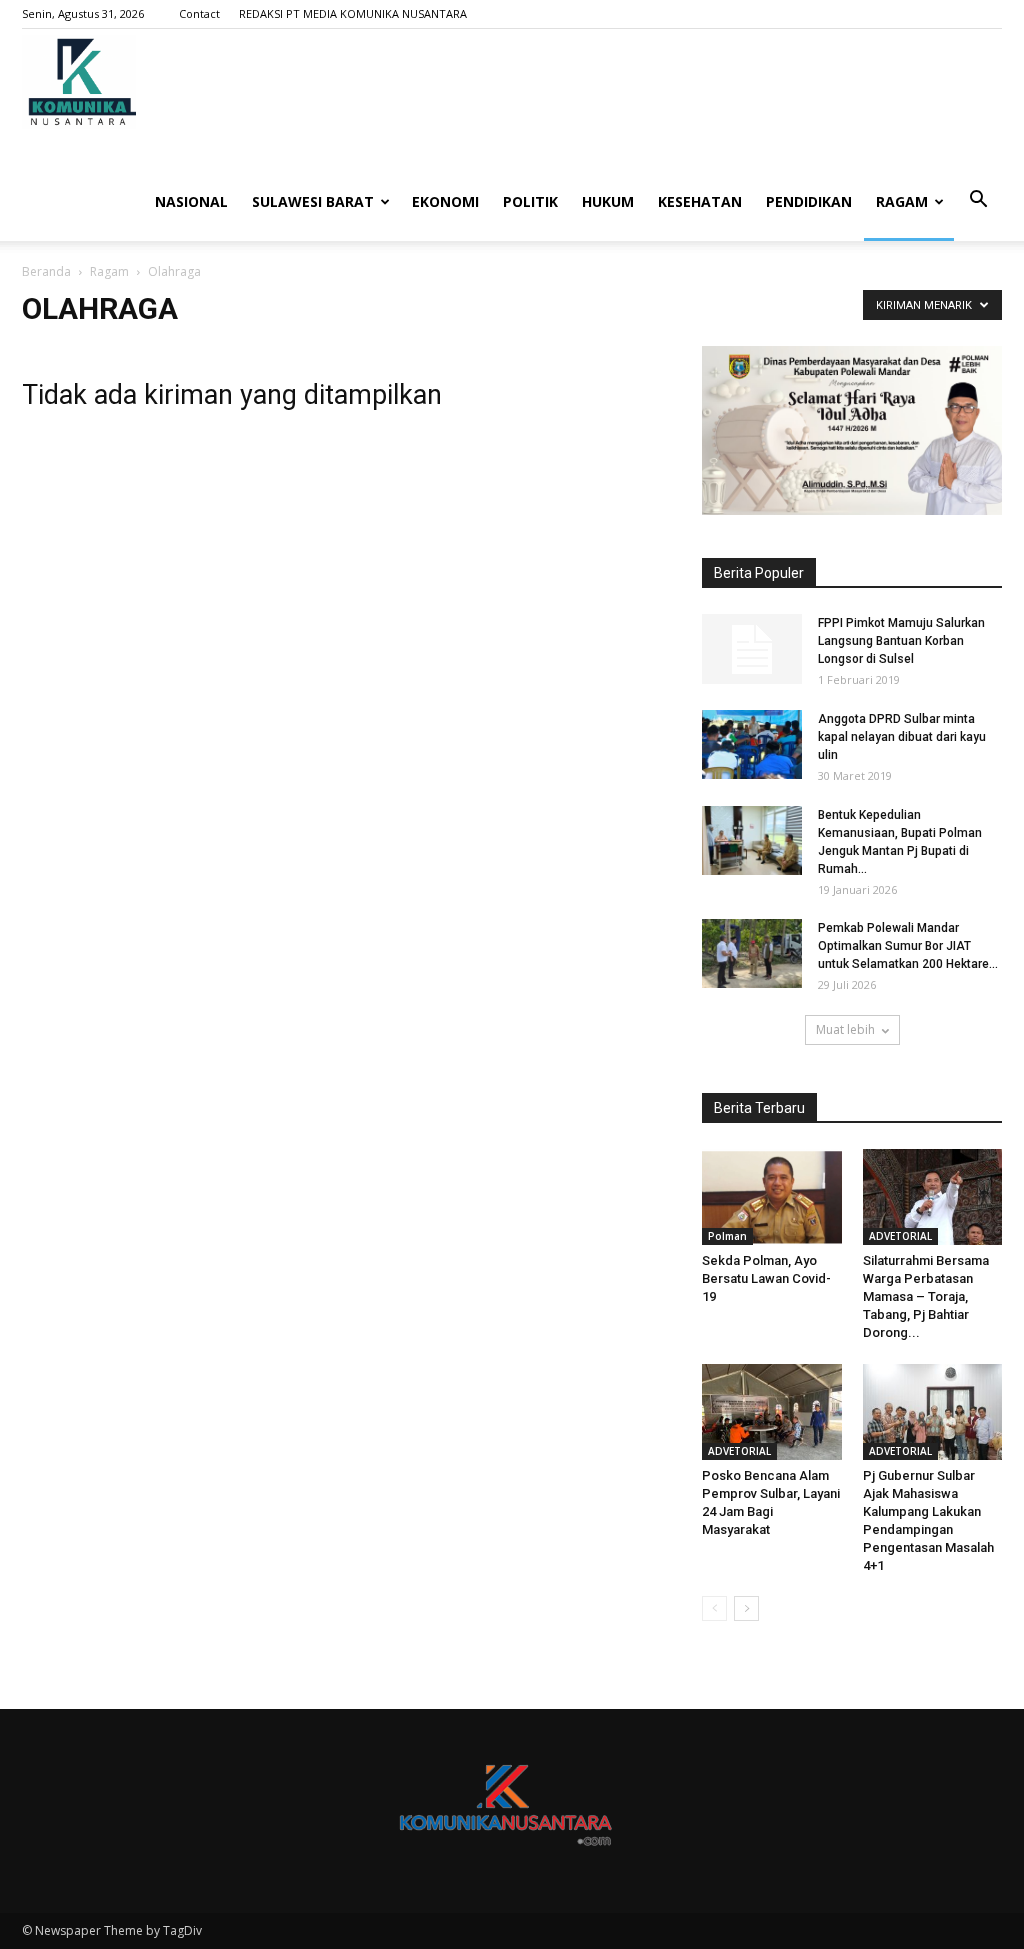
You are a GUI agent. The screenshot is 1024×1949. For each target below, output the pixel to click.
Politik (530, 201)
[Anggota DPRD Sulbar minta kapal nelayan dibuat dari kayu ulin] (752, 744)
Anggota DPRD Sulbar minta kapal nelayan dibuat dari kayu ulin (902, 737)
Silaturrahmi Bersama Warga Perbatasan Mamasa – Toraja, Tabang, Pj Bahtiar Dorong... (926, 1296)
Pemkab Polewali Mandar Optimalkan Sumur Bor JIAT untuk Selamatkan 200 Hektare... (908, 946)
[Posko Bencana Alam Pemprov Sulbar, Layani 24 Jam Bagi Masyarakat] (772, 1412)
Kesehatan (700, 201)
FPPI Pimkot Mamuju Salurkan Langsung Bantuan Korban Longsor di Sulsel (901, 641)
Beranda (46, 271)
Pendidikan (809, 201)
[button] (978, 200)
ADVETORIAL (900, 1236)
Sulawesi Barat (313, 201)
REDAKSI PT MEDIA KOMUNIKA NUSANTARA (353, 13)
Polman (727, 1236)
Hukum (608, 201)
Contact (199, 13)
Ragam (902, 201)
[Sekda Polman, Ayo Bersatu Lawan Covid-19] (772, 1197)
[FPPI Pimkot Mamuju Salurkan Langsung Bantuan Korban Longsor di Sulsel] (752, 649)
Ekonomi (445, 201)
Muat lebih (845, 1029)
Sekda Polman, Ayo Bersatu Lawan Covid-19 (766, 1278)
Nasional (191, 201)
